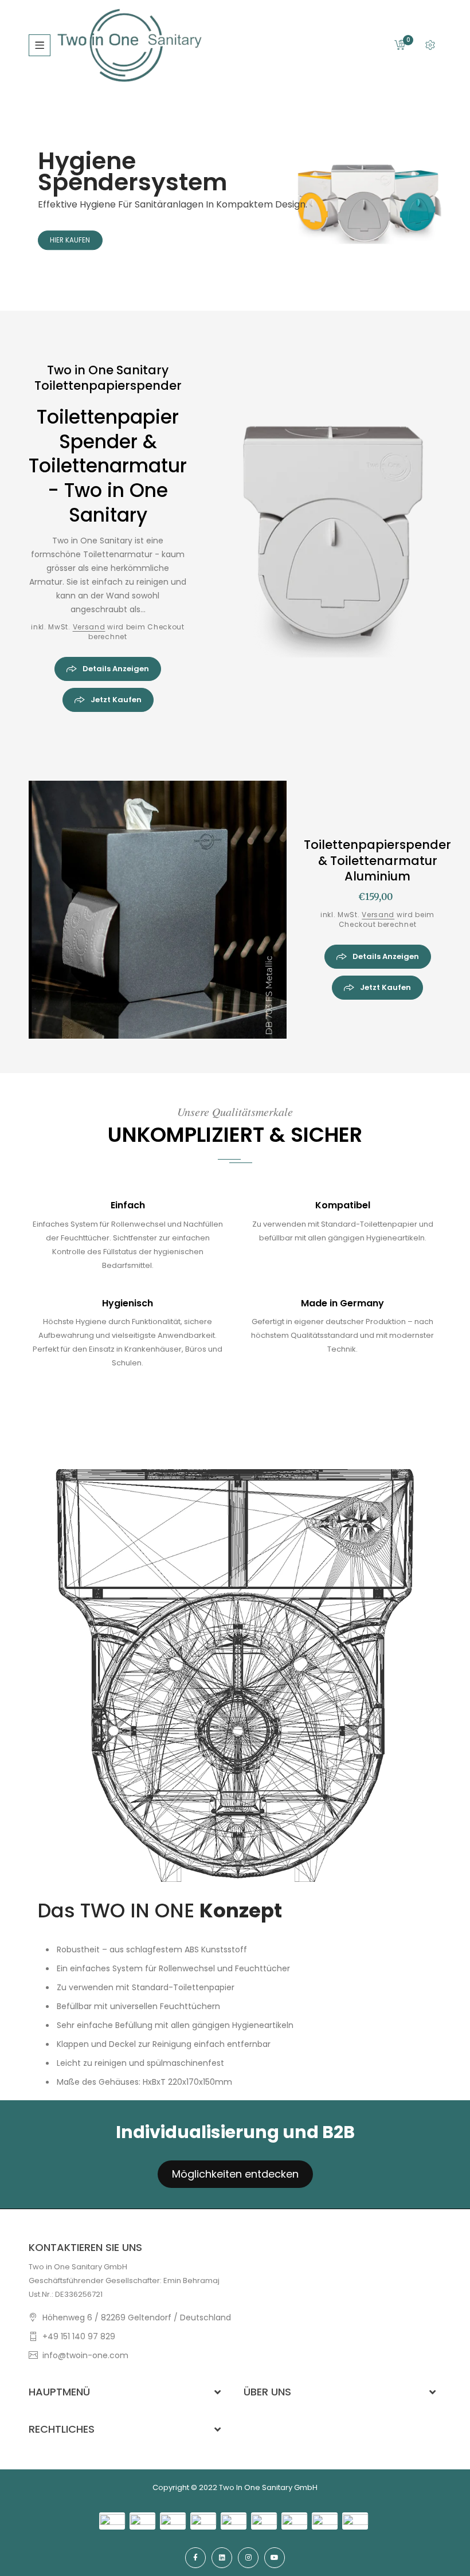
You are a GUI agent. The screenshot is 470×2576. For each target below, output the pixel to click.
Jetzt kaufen (115, 700)
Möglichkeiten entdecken (235, 2174)
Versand (89, 627)
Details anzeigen (115, 669)
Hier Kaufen (70, 240)
